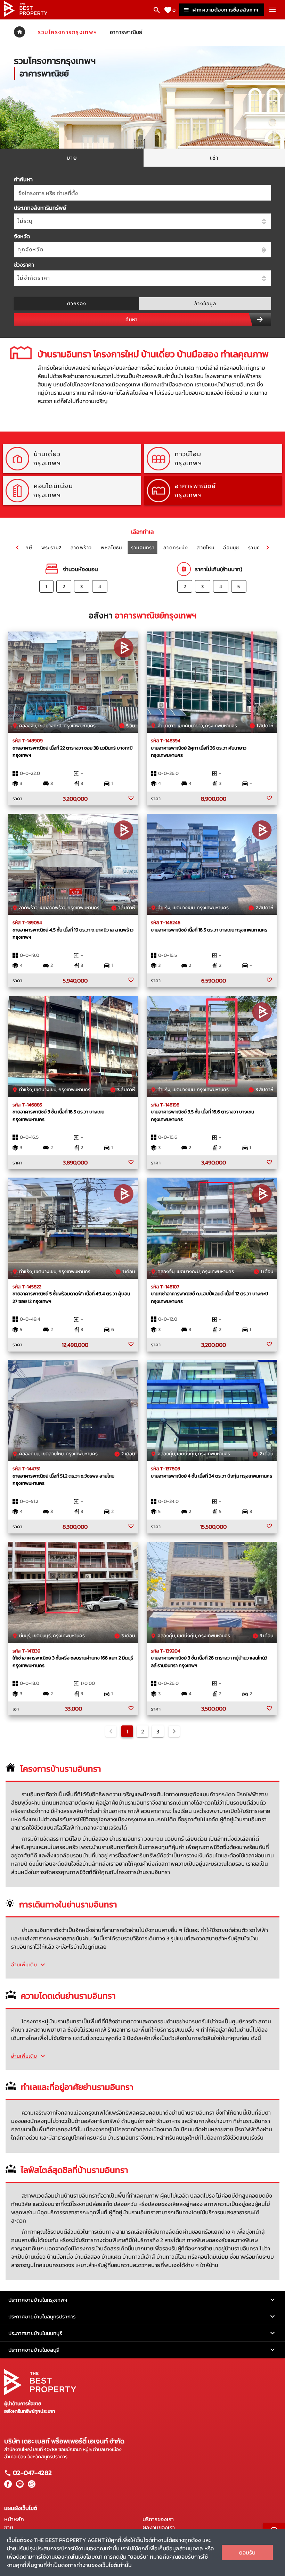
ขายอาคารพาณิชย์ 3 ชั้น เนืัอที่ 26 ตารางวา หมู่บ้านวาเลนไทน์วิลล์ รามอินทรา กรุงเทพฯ (209, 1662)
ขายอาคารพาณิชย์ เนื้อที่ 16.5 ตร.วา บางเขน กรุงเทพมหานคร (209, 930)
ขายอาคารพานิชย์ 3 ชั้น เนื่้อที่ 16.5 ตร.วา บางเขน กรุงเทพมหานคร (58, 1115)
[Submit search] (260, 319)
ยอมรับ (247, 2552)
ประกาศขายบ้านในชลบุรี (34, 2350)
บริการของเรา (158, 2519)
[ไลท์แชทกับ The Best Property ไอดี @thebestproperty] (18, 2486)
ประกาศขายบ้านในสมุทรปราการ (42, 2316)
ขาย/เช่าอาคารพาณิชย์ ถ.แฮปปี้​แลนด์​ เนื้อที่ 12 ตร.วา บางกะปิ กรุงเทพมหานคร (210, 1297)
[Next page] (174, 1731)
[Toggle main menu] (272, 10)
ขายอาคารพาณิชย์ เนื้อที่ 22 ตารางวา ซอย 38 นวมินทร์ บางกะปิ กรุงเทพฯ (73, 752)
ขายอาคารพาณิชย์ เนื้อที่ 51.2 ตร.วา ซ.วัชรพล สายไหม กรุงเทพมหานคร (63, 1480)
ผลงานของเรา (159, 2527)
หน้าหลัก (14, 2519)
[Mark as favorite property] (131, 798)
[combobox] (142, 193)
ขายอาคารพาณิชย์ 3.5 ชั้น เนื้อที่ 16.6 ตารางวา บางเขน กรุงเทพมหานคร (202, 1115)
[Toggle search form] (157, 10)
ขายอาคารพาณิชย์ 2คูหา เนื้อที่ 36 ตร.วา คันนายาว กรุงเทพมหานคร (199, 752)
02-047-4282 (32, 2473)
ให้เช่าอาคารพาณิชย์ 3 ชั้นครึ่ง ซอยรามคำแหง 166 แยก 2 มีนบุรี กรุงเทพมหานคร (73, 1662)
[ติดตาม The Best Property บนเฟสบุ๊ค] (8, 2486)
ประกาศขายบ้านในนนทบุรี (35, 2333)
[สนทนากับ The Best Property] (30, 2486)
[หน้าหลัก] (26, 15)
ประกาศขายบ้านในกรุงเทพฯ (38, 2300)
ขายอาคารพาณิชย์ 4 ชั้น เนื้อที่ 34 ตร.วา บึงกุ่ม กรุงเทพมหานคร (211, 1476)
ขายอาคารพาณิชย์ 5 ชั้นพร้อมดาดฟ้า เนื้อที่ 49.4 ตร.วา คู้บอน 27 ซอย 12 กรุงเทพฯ (71, 1297)
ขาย (9, 2527)
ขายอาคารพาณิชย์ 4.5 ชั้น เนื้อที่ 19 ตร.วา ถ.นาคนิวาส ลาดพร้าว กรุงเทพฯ (73, 934)
